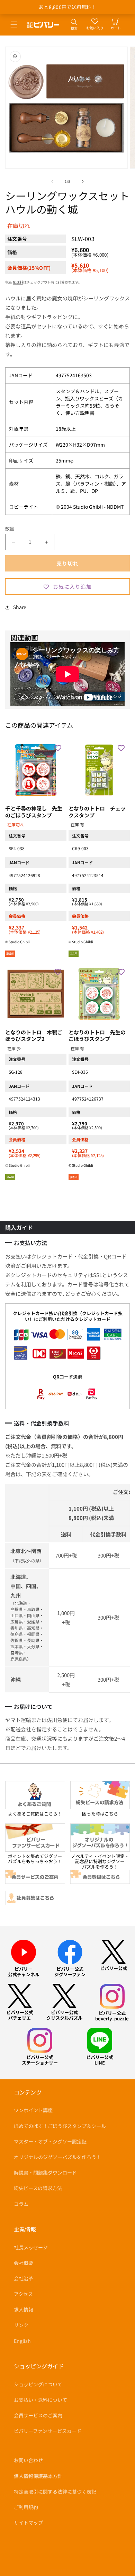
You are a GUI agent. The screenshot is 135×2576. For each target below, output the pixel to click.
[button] (14, 24)
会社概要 (24, 2263)
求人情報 (24, 2309)
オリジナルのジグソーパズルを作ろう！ (57, 2157)
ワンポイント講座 (33, 2110)
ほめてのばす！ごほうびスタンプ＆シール (60, 2126)
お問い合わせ (28, 2460)
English (22, 2341)
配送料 (18, 282)
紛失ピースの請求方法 (38, 2188)
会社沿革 (24, 2278)
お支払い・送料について (40, 2400)
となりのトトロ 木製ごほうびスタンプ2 (34, 1036)
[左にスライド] (52, 181)
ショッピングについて (38, 2384)
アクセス (23, 2294)
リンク (21, 2325)
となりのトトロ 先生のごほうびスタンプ (97, 1036)
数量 (10, 529)
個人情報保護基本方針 (38, 2476)
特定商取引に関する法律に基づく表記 (55, 2492)
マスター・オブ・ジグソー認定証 (50, 2141)
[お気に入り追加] (58, 748)
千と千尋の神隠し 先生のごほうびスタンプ (34, 812)
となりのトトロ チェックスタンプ (97, 812)
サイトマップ (28, 2523)
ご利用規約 (26, 2507)
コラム (21, 2204)
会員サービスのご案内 (38, 2415)
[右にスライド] (83, 181)
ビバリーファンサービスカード (48, 2431)
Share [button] (20, 607)
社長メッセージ (31, 2247)
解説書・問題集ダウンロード (45, 2172)
